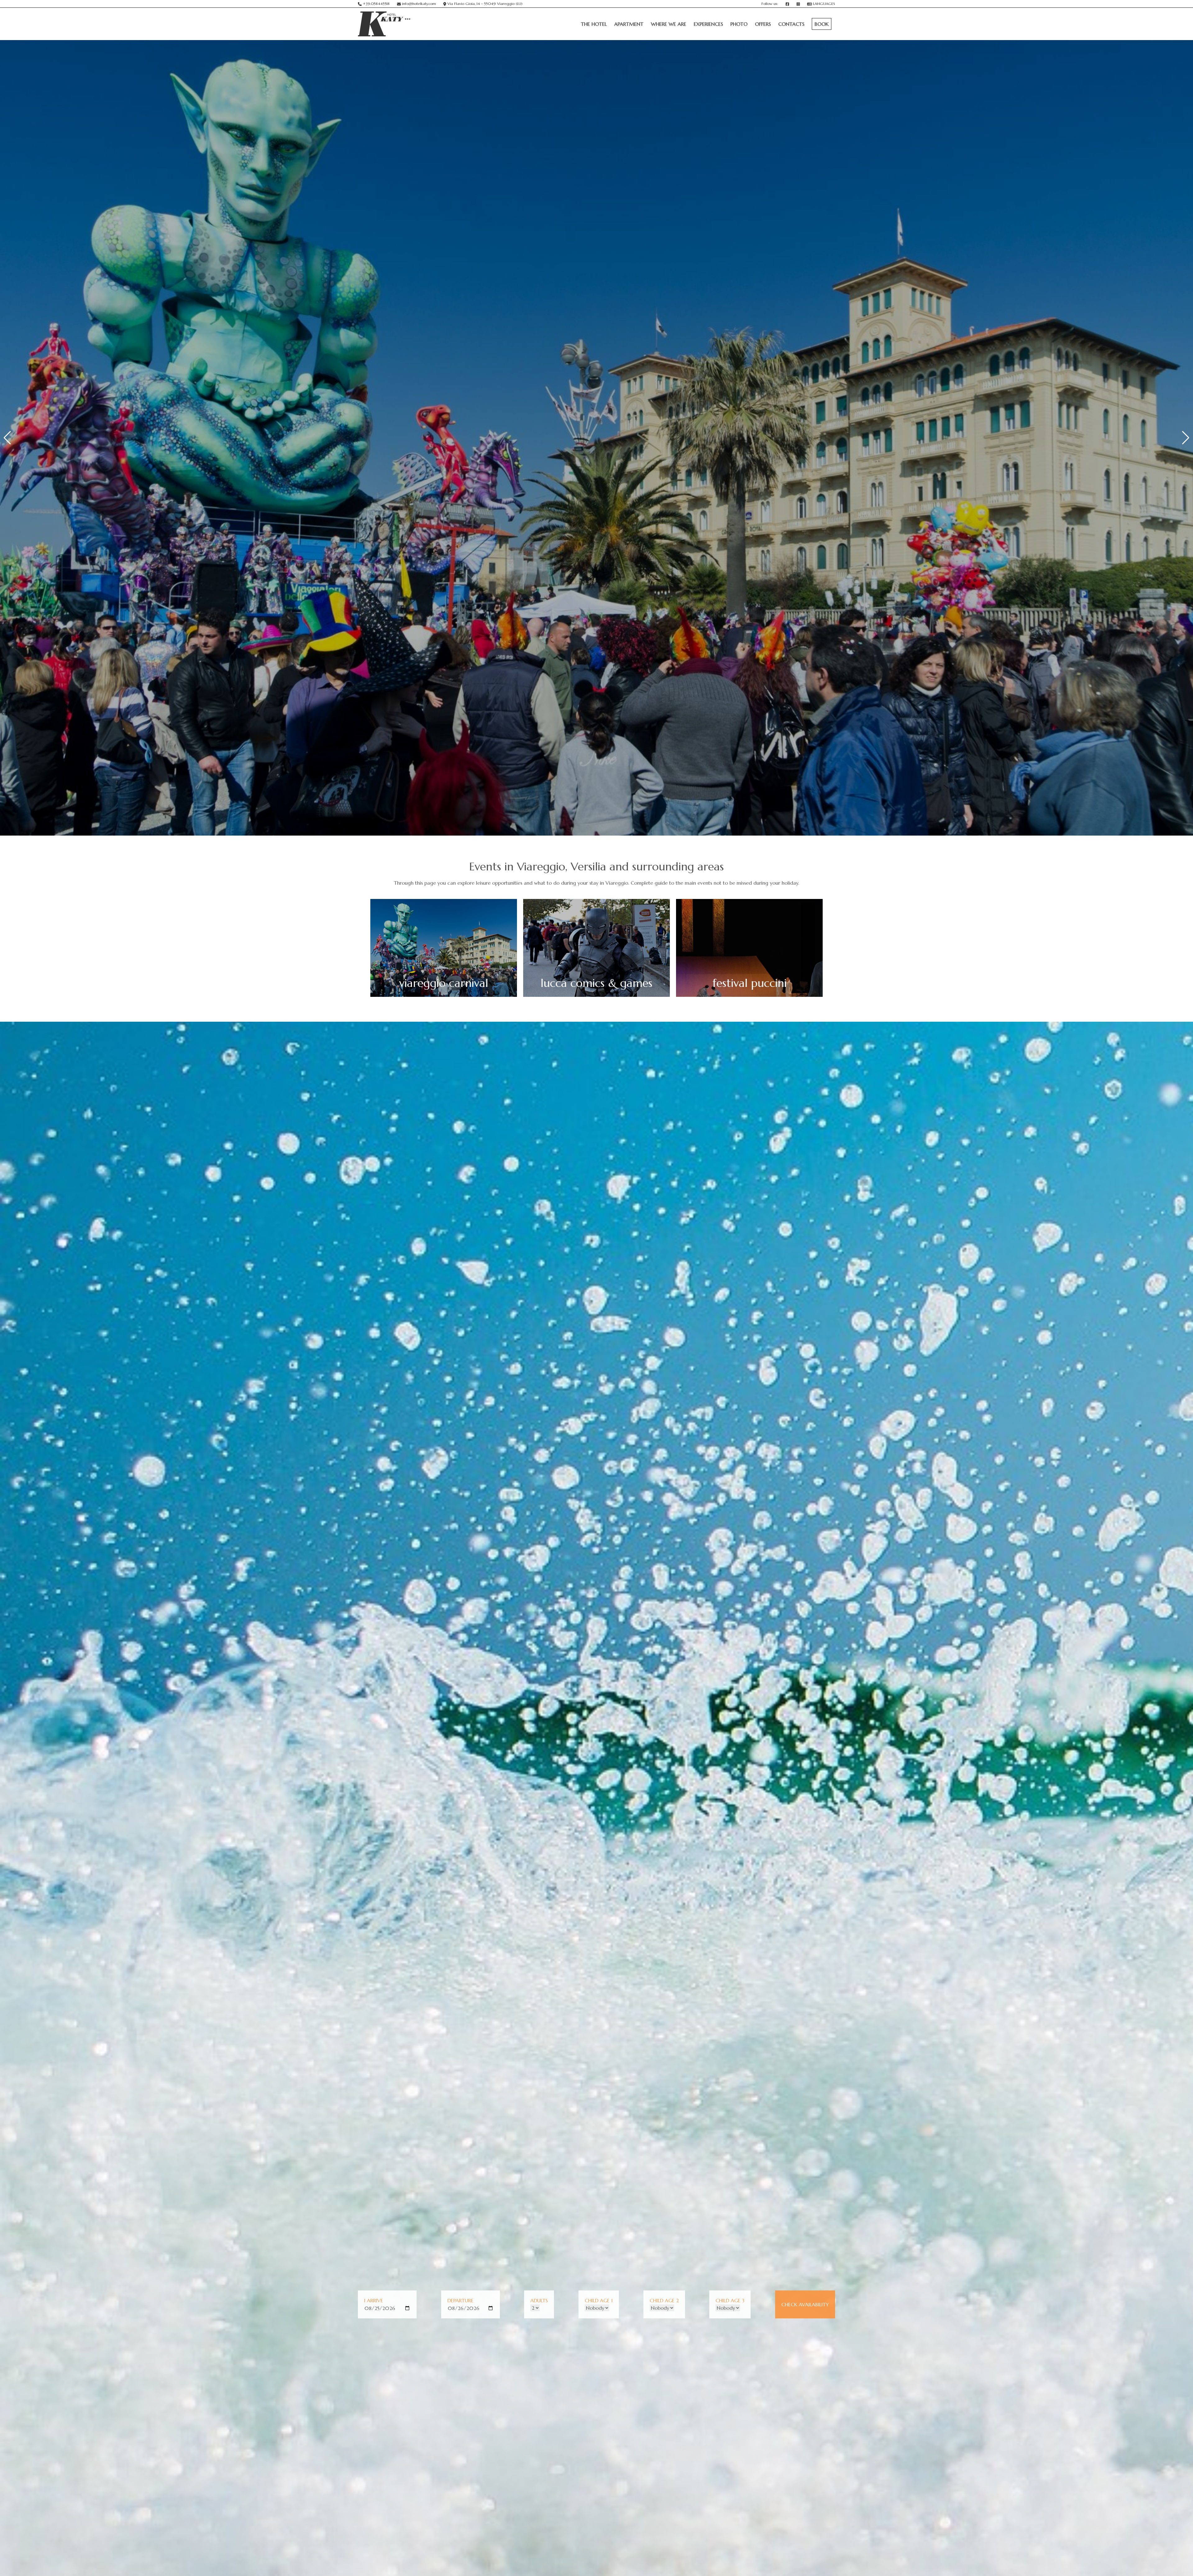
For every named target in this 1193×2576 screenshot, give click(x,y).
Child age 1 (599, 2300)
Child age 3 (730, 2300)
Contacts (791, 24)
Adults (539, 2300)
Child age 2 (664, 2300)
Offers (763, 24)
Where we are (669, 24)
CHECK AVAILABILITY (805, 2304)
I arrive (374, 2300)
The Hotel (594, 24)
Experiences (708, 24)
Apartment (629, 24)
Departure (460, 2300)
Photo (739, 24)
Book (822, 24)
